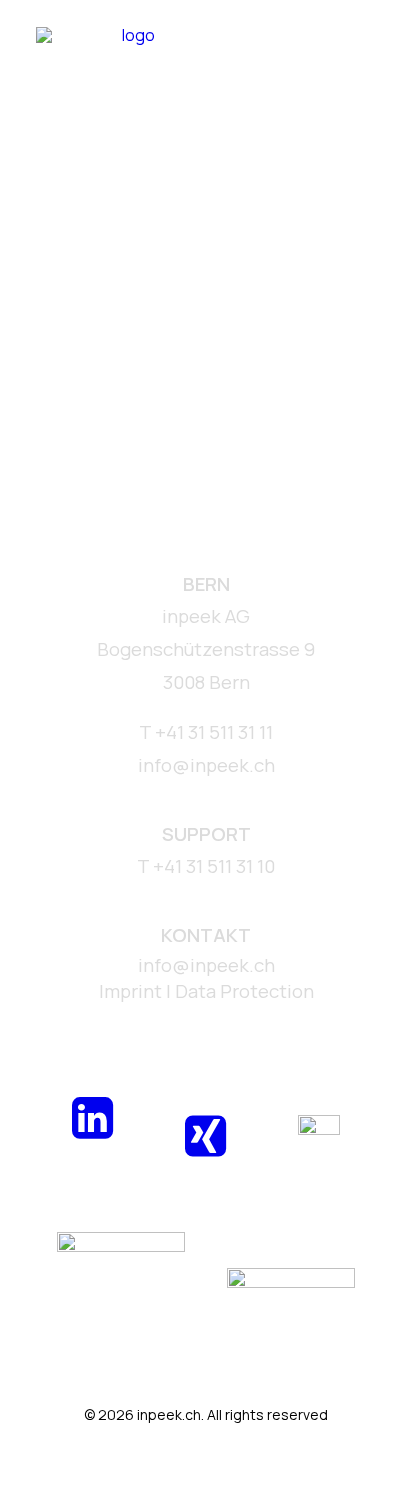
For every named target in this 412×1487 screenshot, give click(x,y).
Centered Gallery (101, 396)
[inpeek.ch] (130, 57)
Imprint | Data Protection (206, 991)
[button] (366, 57)
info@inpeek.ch (206, 965)
